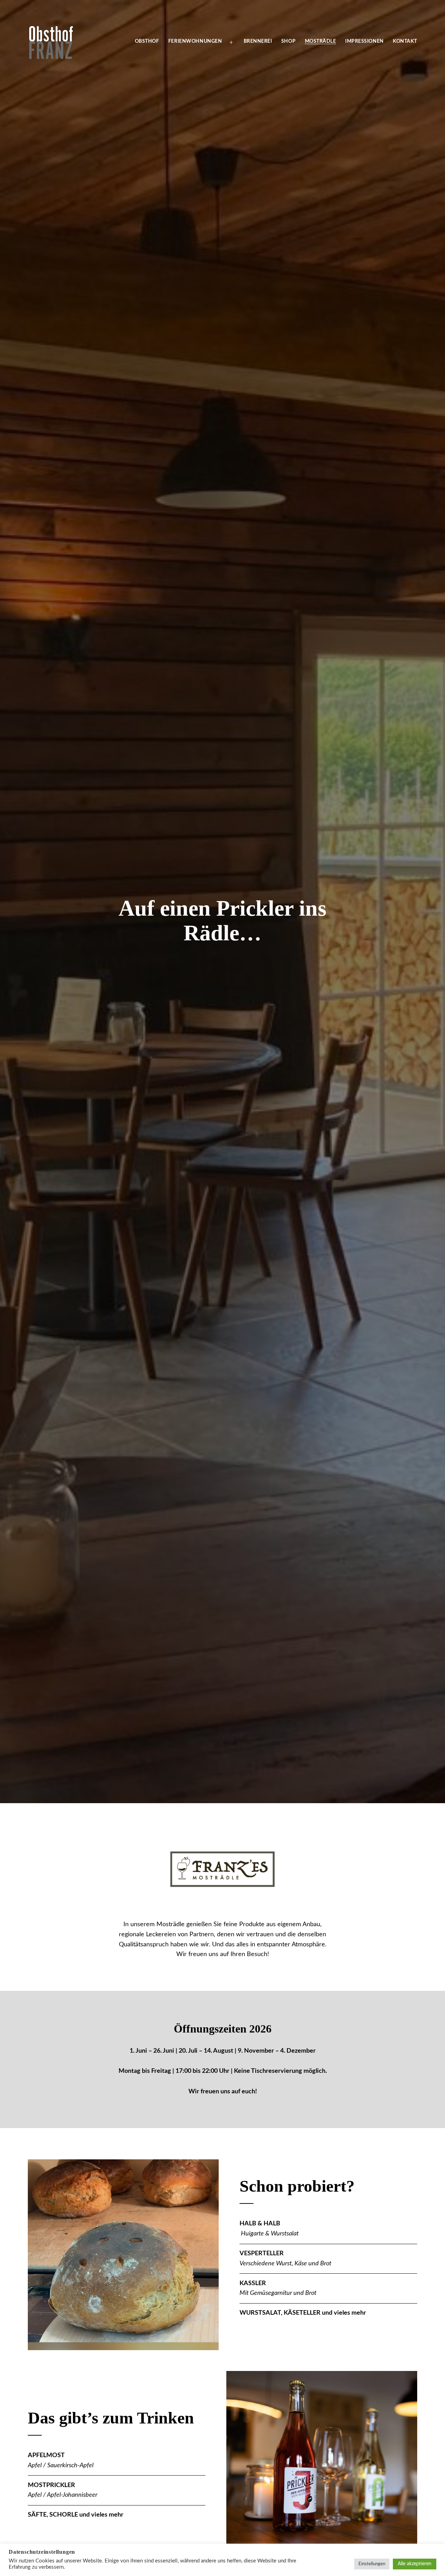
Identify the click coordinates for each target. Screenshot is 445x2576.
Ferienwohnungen (195, 41)
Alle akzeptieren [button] (415, 2564)
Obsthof (147, 41)
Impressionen (365, 41)
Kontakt (405, 41)
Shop (288, 41)
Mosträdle (321, 41)
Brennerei (258, 41)
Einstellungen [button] (372, 2564)
